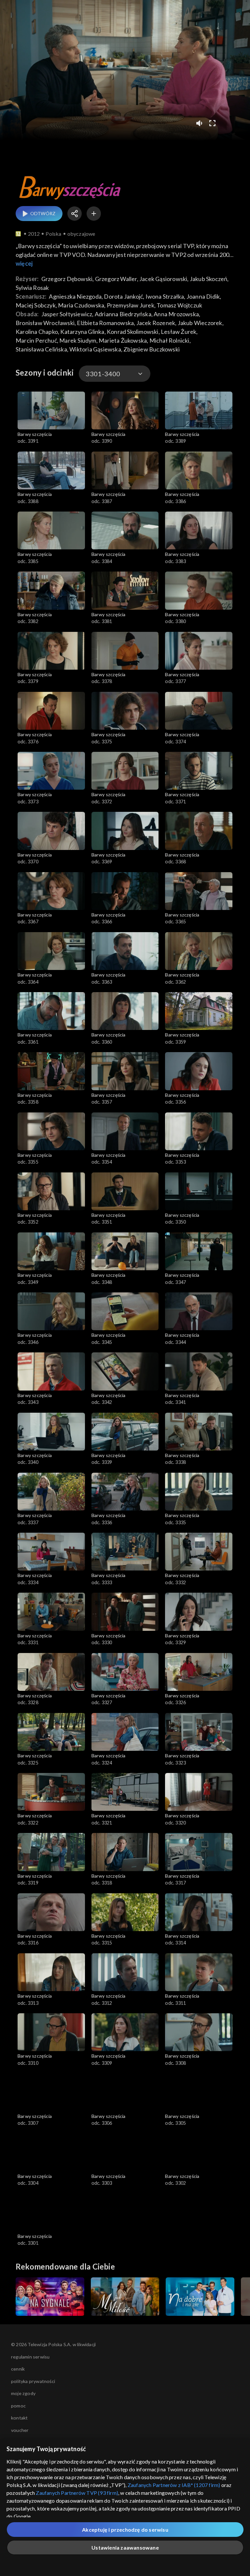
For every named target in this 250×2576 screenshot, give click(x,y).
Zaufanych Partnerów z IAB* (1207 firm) (174, 2485)
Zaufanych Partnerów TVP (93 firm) (77, 2493)
